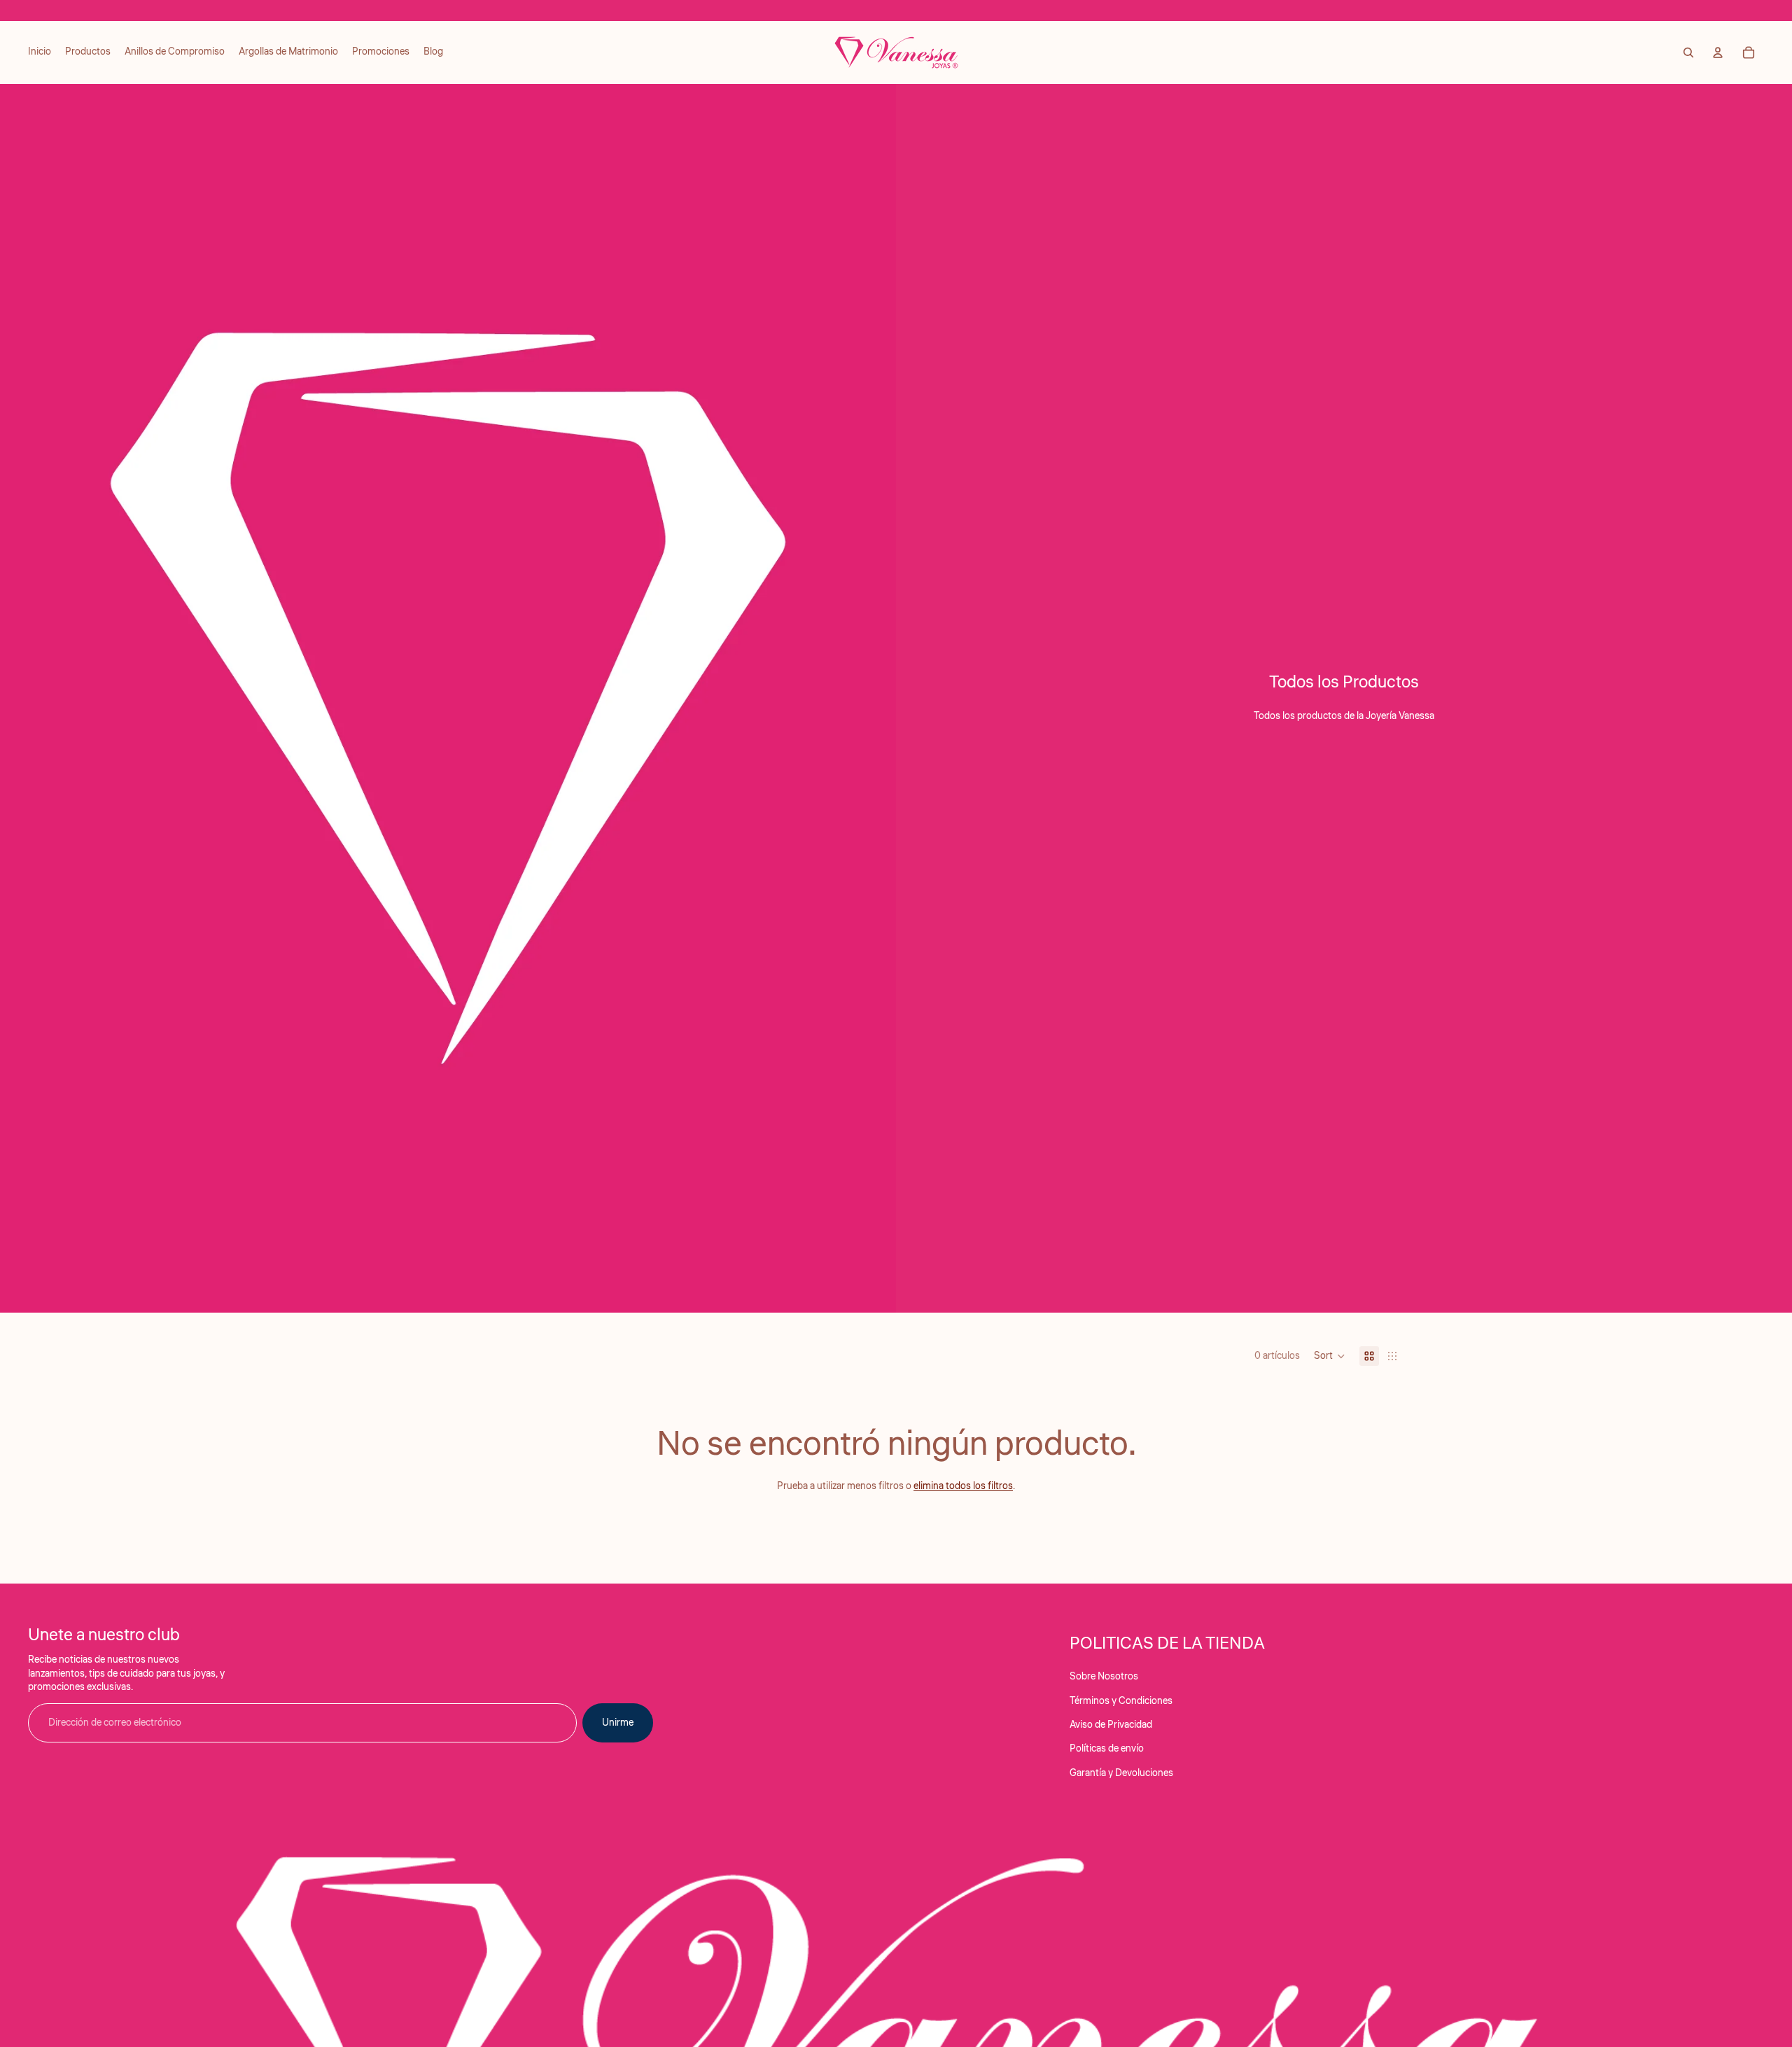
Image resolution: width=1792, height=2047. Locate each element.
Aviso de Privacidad (1111, 1725)
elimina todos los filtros (963, 1486)
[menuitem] (40, 53)
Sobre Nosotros (1104, 1677)
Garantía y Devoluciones (1121, 1773)
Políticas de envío (1107, 1749)
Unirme (618, 1723)
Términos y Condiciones (1121, 1701)
